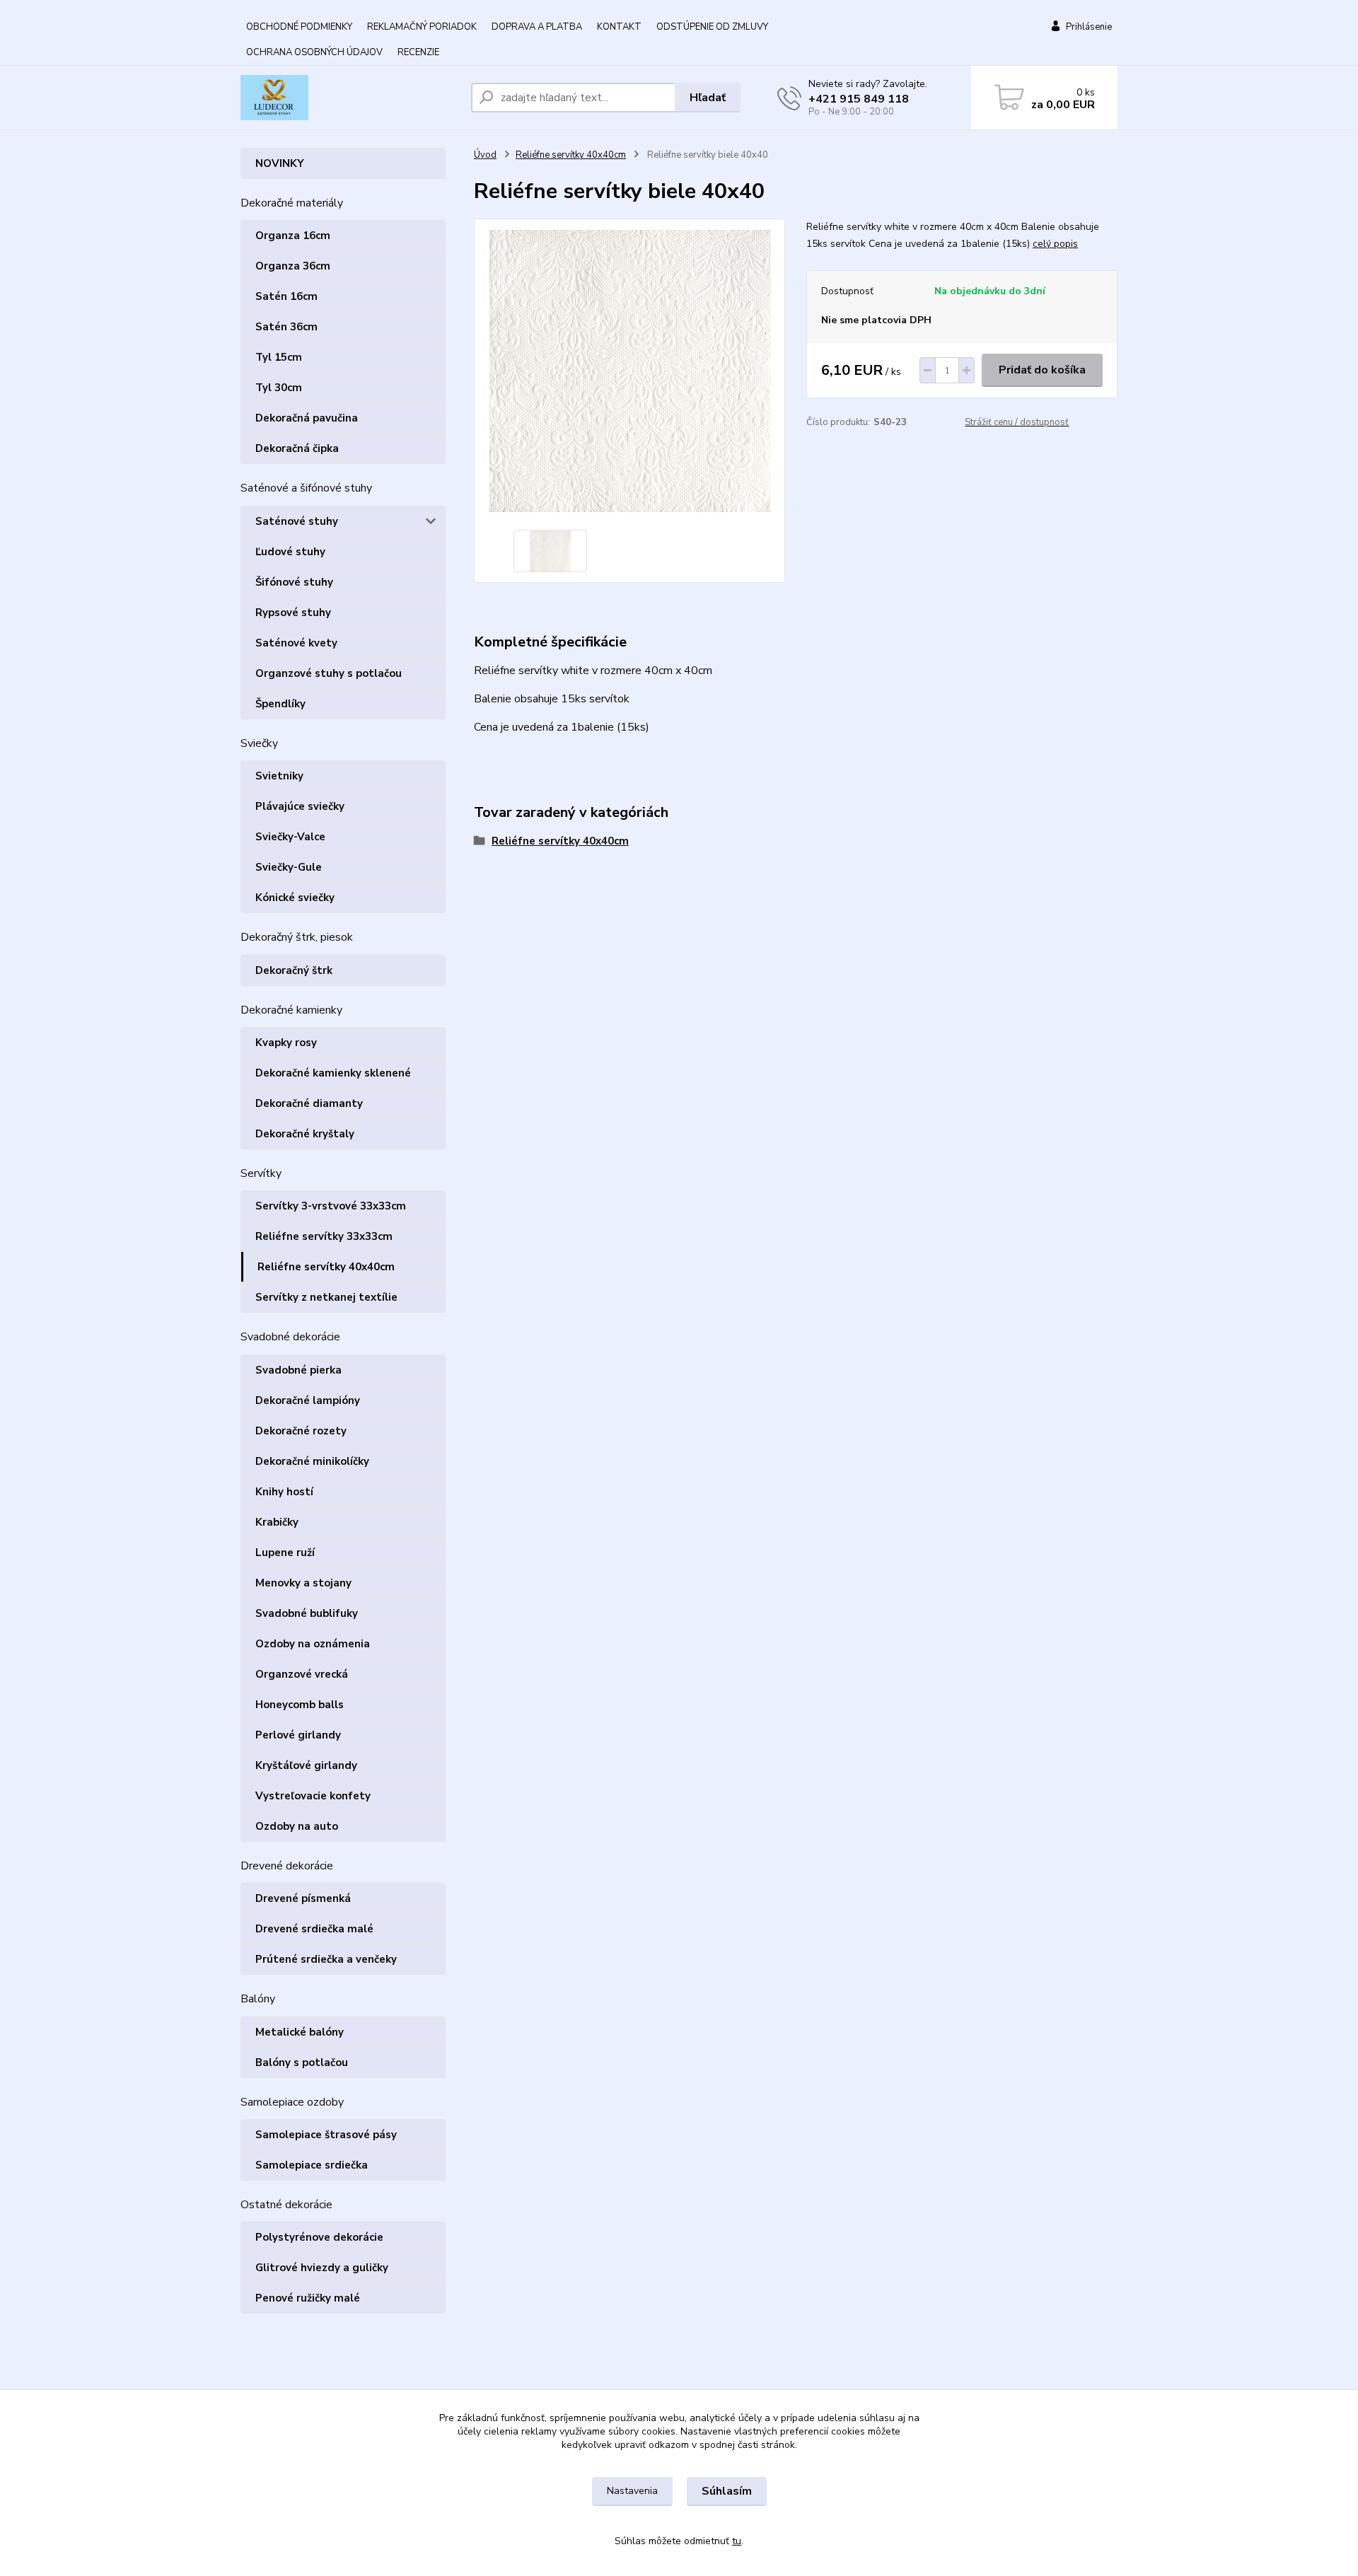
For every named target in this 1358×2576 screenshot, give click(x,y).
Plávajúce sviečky (300, 806)
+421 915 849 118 (859, 99)
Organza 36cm (293, 266)
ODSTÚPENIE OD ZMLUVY (712, 27)
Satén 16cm (286, 296)
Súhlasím (727, 2491)
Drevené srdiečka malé (314, 1929)
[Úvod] (350, 98)
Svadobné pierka (298, 1370)
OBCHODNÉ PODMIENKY (299, 27)
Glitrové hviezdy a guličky (322, 2268)
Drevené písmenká (303, 1898)
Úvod (485, 155)
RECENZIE (418, 52)
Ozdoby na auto (297, 1826)
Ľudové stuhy (290, 552)
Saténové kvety (296, 643)
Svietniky (279, 776)
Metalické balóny (300, 2032)
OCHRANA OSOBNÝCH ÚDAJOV (314, 52)
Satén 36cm (286, 327)
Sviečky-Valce (290, 837)
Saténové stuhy (297, 521)
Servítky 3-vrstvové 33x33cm (331, 1206)
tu (737, 2541)
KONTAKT (619, 27)
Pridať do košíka (1042, 370)
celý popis (1055, 244)
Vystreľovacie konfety (313, 1796)
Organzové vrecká (302, 1674)
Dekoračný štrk (294, 970)
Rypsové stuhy (293, 613)
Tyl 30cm (279, 388)
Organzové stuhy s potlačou (329, 673)
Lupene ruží (285, 1553)
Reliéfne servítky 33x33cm (324, 1236)
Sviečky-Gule (289, 867)
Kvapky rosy (286, 1043)
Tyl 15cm (279, 357)
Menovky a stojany (303, 1583)
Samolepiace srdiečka (312, 2165)
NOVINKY (280, 163)
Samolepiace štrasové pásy (326, 2135)
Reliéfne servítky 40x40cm (326, 1267)
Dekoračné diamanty (309, 1103)
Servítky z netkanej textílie (326, 1297)
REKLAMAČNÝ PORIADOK (422, 27)
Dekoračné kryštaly (305, 1134)
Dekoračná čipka (297, 448)
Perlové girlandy (298, 1735)
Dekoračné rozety (301, 1431)
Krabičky (277, 1522)
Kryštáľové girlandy (306, 1765)
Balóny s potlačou (302, 2062)
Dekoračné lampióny (308, 1400)
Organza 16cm (293, 236)
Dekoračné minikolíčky (312, 1461)
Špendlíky (280, 704)
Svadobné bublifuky (307, 1613)
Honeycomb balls (300, 1705)
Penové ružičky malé (308, 2298)
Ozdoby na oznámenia (313, 1644)
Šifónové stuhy (294, 582)
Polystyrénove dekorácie (319, 2237)
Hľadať (708, 98)
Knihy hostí (284, 1492)
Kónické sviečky (295, 898)
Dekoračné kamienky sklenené (333, 1073)
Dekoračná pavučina (307, 418)
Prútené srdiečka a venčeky (326, 1959)
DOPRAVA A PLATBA (537, 27)
